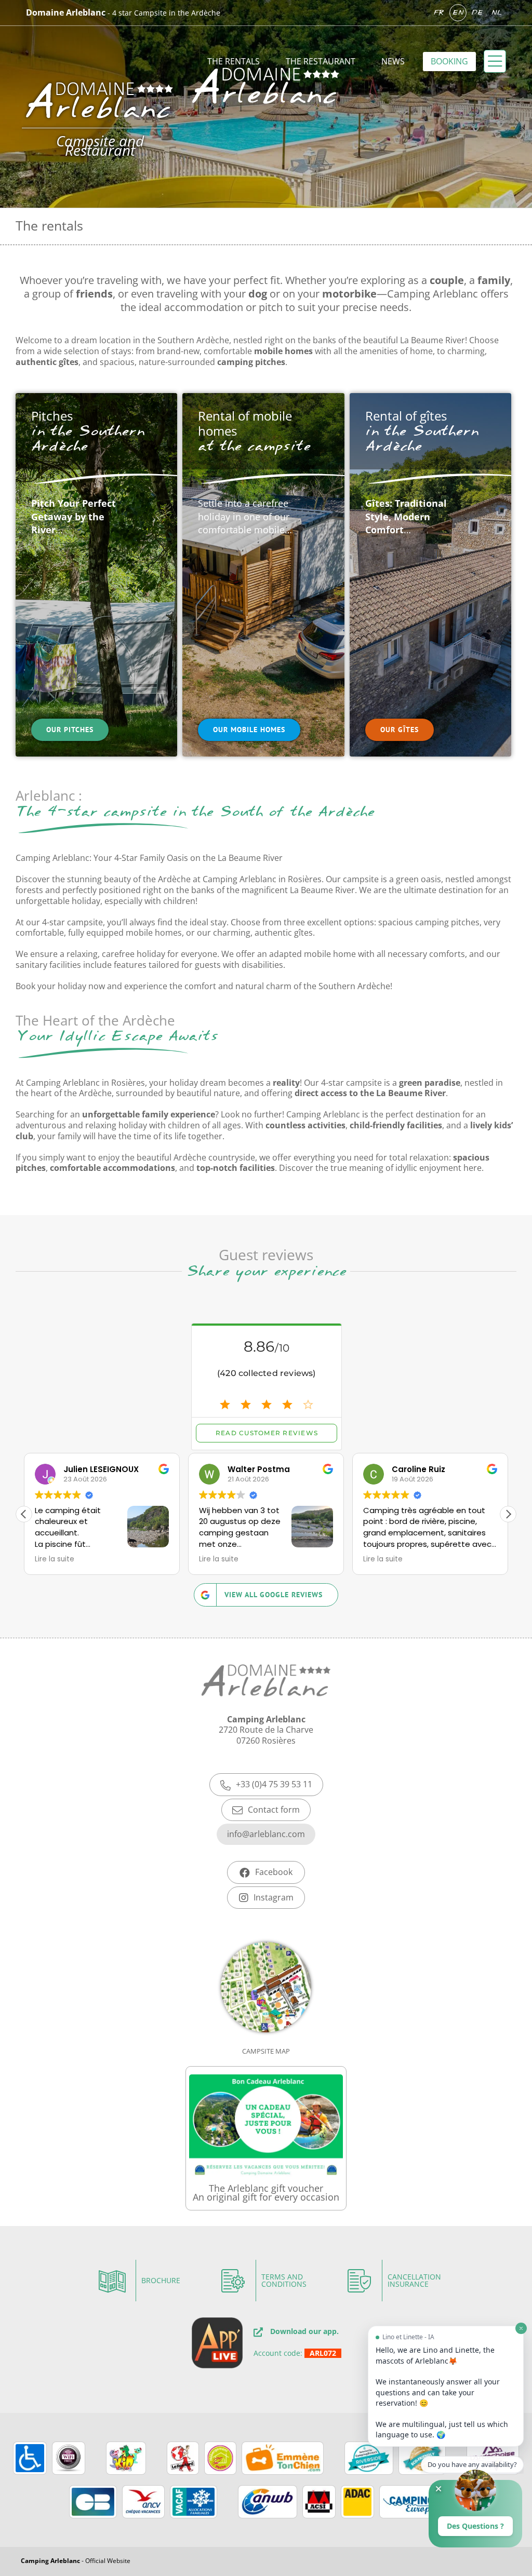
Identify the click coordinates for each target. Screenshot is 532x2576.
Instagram (274, 1897)
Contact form (274, 1810)
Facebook (274, 1872)
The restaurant (321, 61)
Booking (449, 61)
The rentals (234, 61)
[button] (508, 1514)
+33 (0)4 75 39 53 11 (274, 1784)
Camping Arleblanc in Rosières (262, 879)
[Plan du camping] (266, 2003)
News (393, 61)
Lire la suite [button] (55, 1559)
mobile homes (154, 933)
